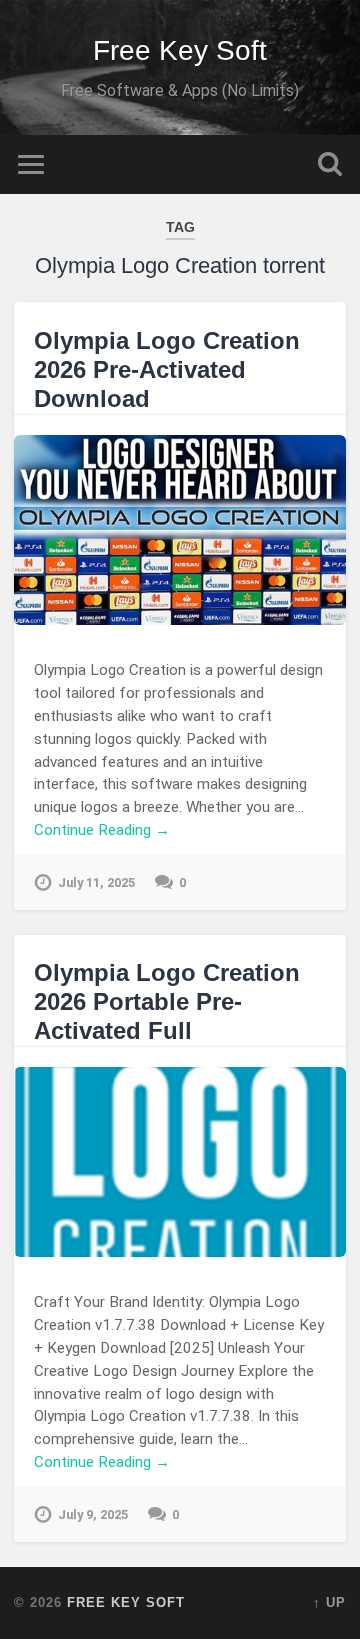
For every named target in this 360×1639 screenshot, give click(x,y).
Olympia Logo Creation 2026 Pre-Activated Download (167, 369)
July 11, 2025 (96, 882)
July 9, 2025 (93, 1514)
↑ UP (329, 1602)
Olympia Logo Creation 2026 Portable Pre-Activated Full (167, 1001)
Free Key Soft (180, 50)
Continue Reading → (102, 830)
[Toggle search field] (330, 164)
